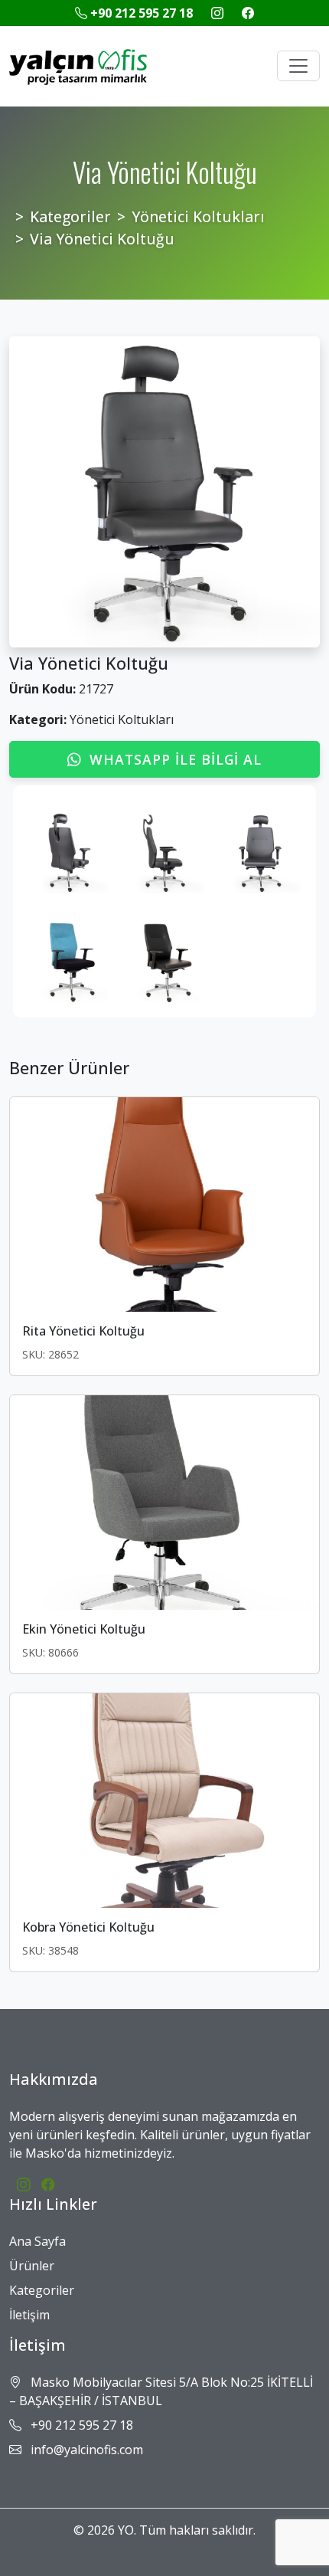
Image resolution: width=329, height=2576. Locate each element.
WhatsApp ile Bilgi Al (176, 759)
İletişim (29, 2315)
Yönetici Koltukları (198, 216)
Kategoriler (70, 216)
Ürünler (32, 2266)
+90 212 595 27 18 (142, 13)
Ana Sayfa (37, 2241)
